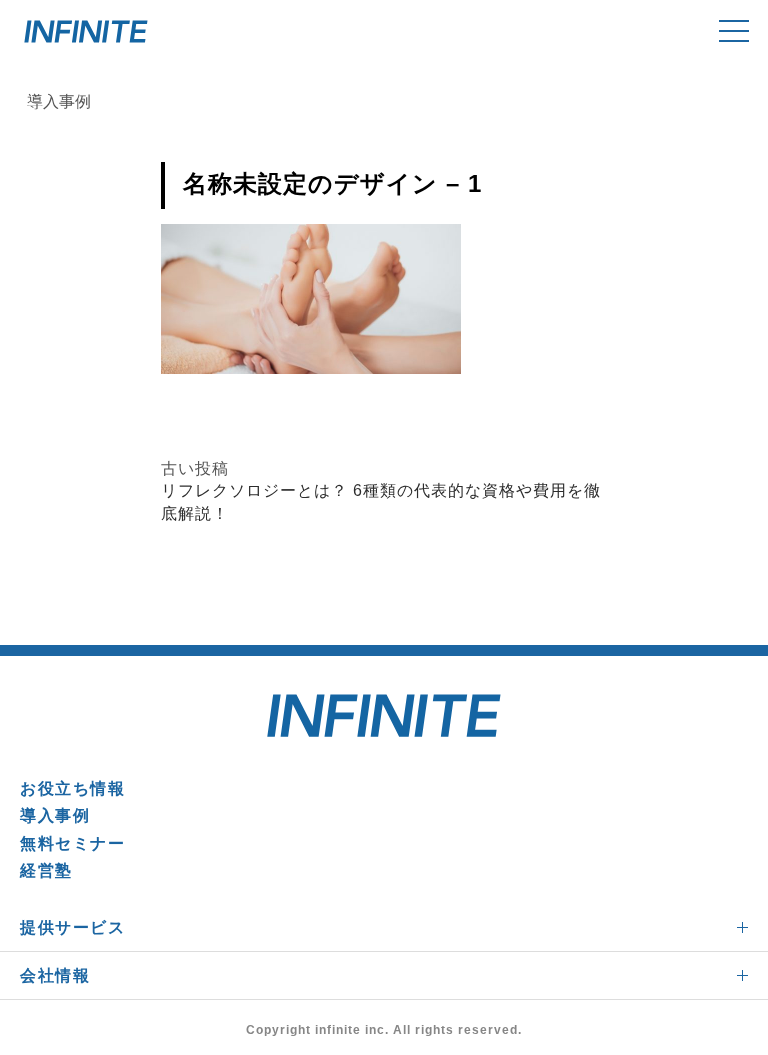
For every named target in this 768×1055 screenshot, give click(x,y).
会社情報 (55, 975)
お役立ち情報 (73, 788)
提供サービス (73, 927)
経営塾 (46, 870)
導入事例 (55, 815)
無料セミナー (73, 843)
